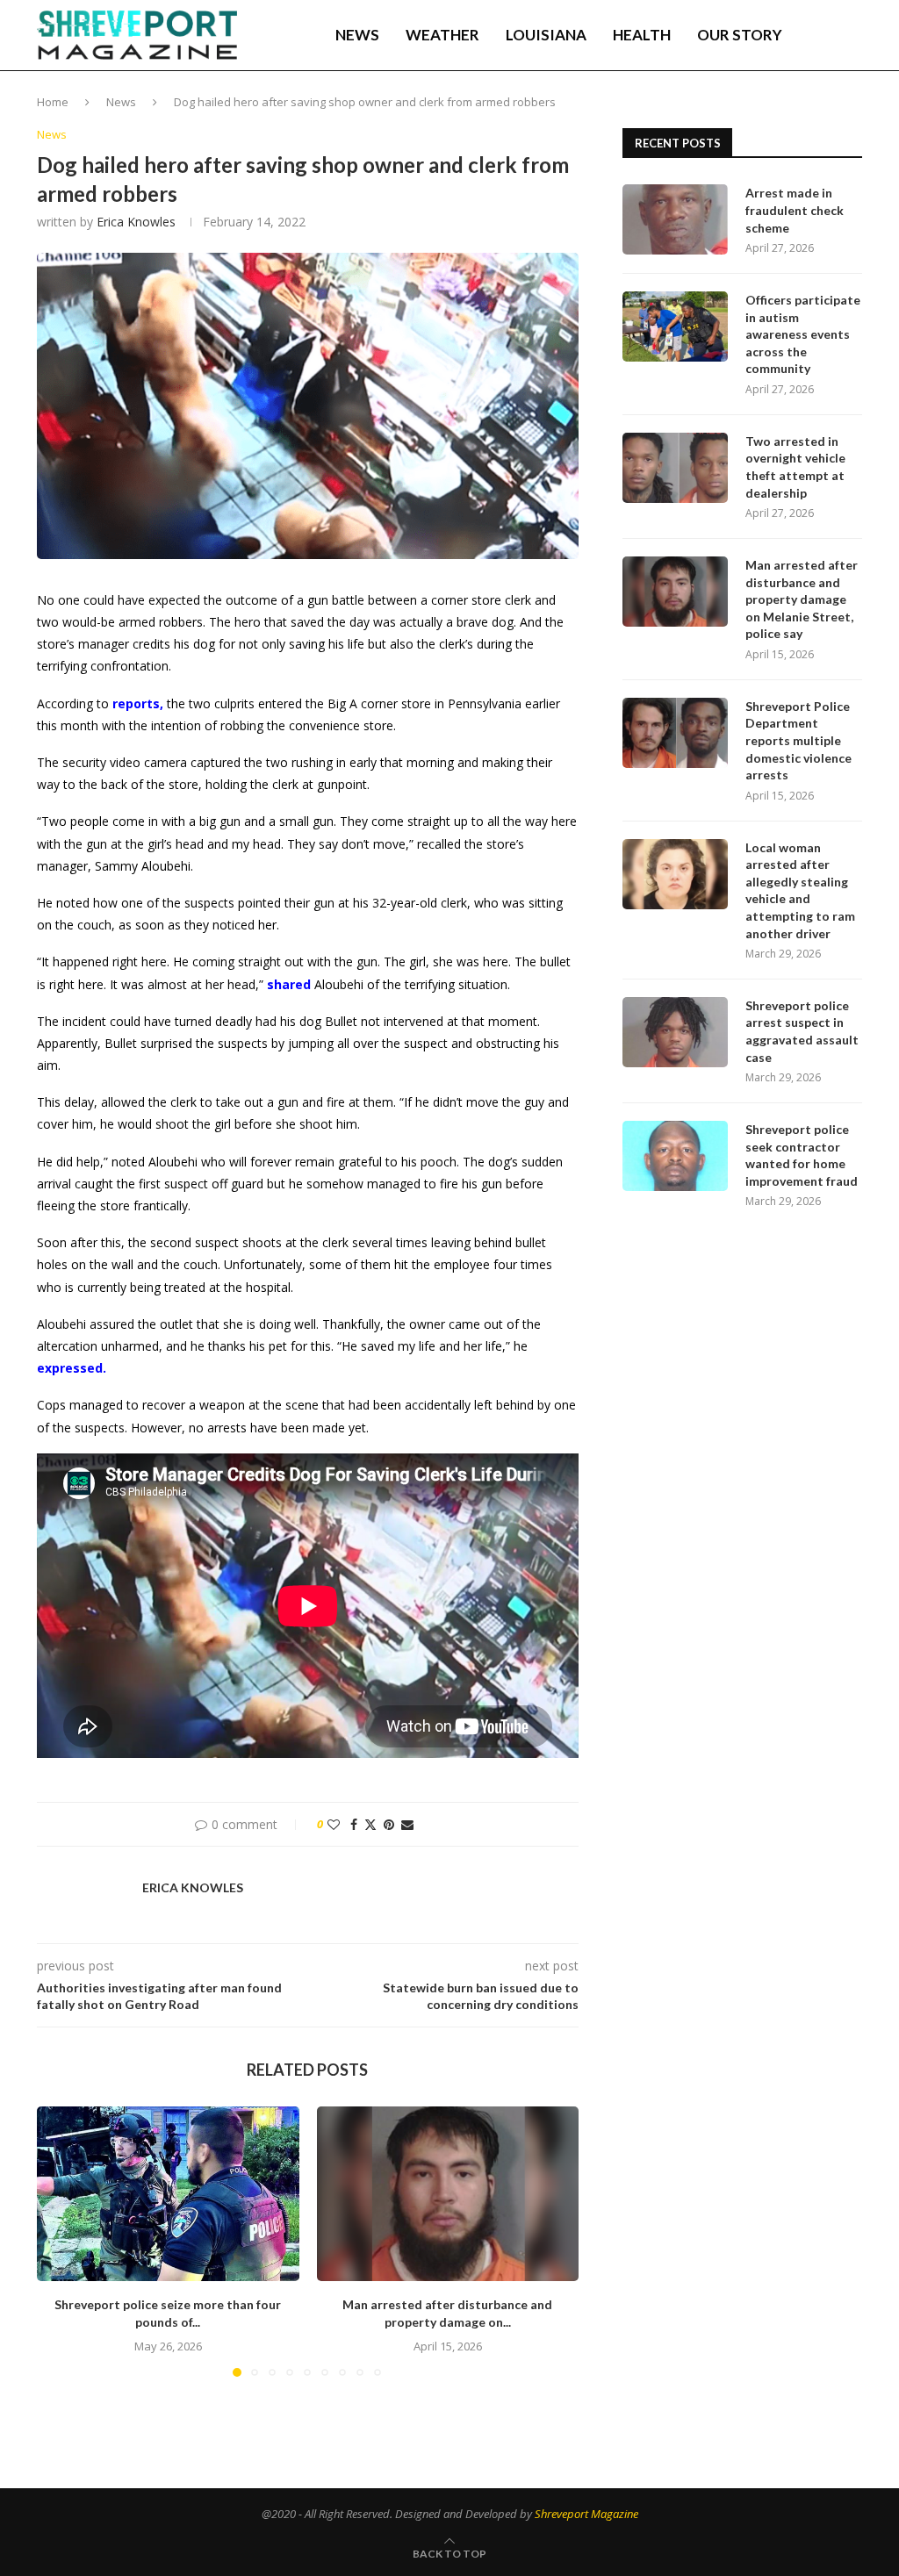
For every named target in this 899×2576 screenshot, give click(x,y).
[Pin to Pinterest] (389, 1824)
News (357, 35)
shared (289, 984)
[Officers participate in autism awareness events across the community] (675, 326)
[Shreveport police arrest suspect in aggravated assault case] (675, 1032)
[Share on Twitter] (370, 1824)
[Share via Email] (407, 1824)
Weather (442, 35)
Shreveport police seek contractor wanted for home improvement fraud (802, 1155)
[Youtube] (821, 110)
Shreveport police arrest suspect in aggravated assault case (802, 1031)
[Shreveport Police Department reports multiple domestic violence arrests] (675, 733)
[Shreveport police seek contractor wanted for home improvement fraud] (675, 1156)
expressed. (72, 1368)
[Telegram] (840, 110)
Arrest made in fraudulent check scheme (795, 210)
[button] (61, 2241)
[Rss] (858, 110)
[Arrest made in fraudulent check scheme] (675, 219)
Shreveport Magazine (586, 2514)
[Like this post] (334, 1824)
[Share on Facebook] (354, 1824)
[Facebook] (767, 110)
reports (136, 703)
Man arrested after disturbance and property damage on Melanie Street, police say (802, 599)
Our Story (740, 35)
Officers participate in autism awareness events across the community (803, 334)
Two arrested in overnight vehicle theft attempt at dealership (795, 467)
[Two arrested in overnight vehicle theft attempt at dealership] (675, 468)
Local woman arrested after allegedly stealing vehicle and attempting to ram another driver (800, 890)
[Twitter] (784, 110)
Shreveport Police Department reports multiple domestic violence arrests (798, 740)
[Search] (853, 35)
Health (642, 35)
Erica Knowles (136, 222)
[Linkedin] (802, 110)
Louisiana (546, 35)
